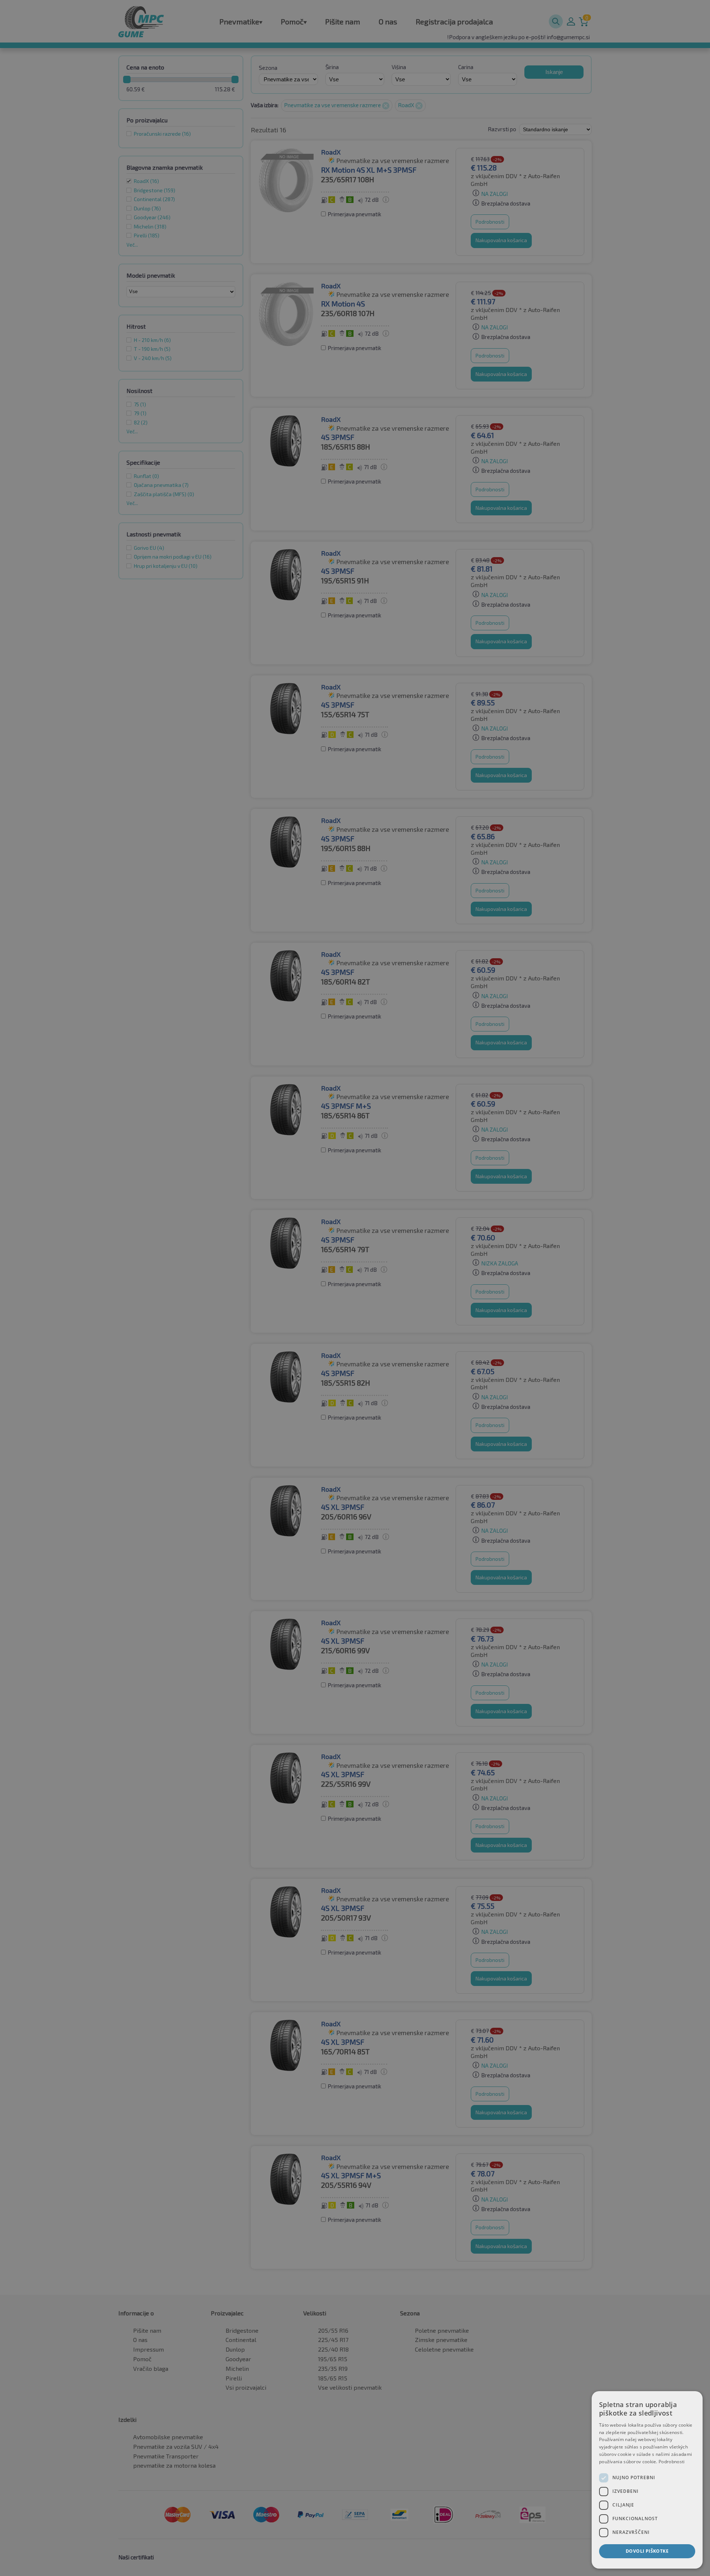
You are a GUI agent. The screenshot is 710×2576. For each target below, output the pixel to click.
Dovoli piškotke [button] (647, 2551)
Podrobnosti (672, 2462)
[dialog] (647, 2480)
